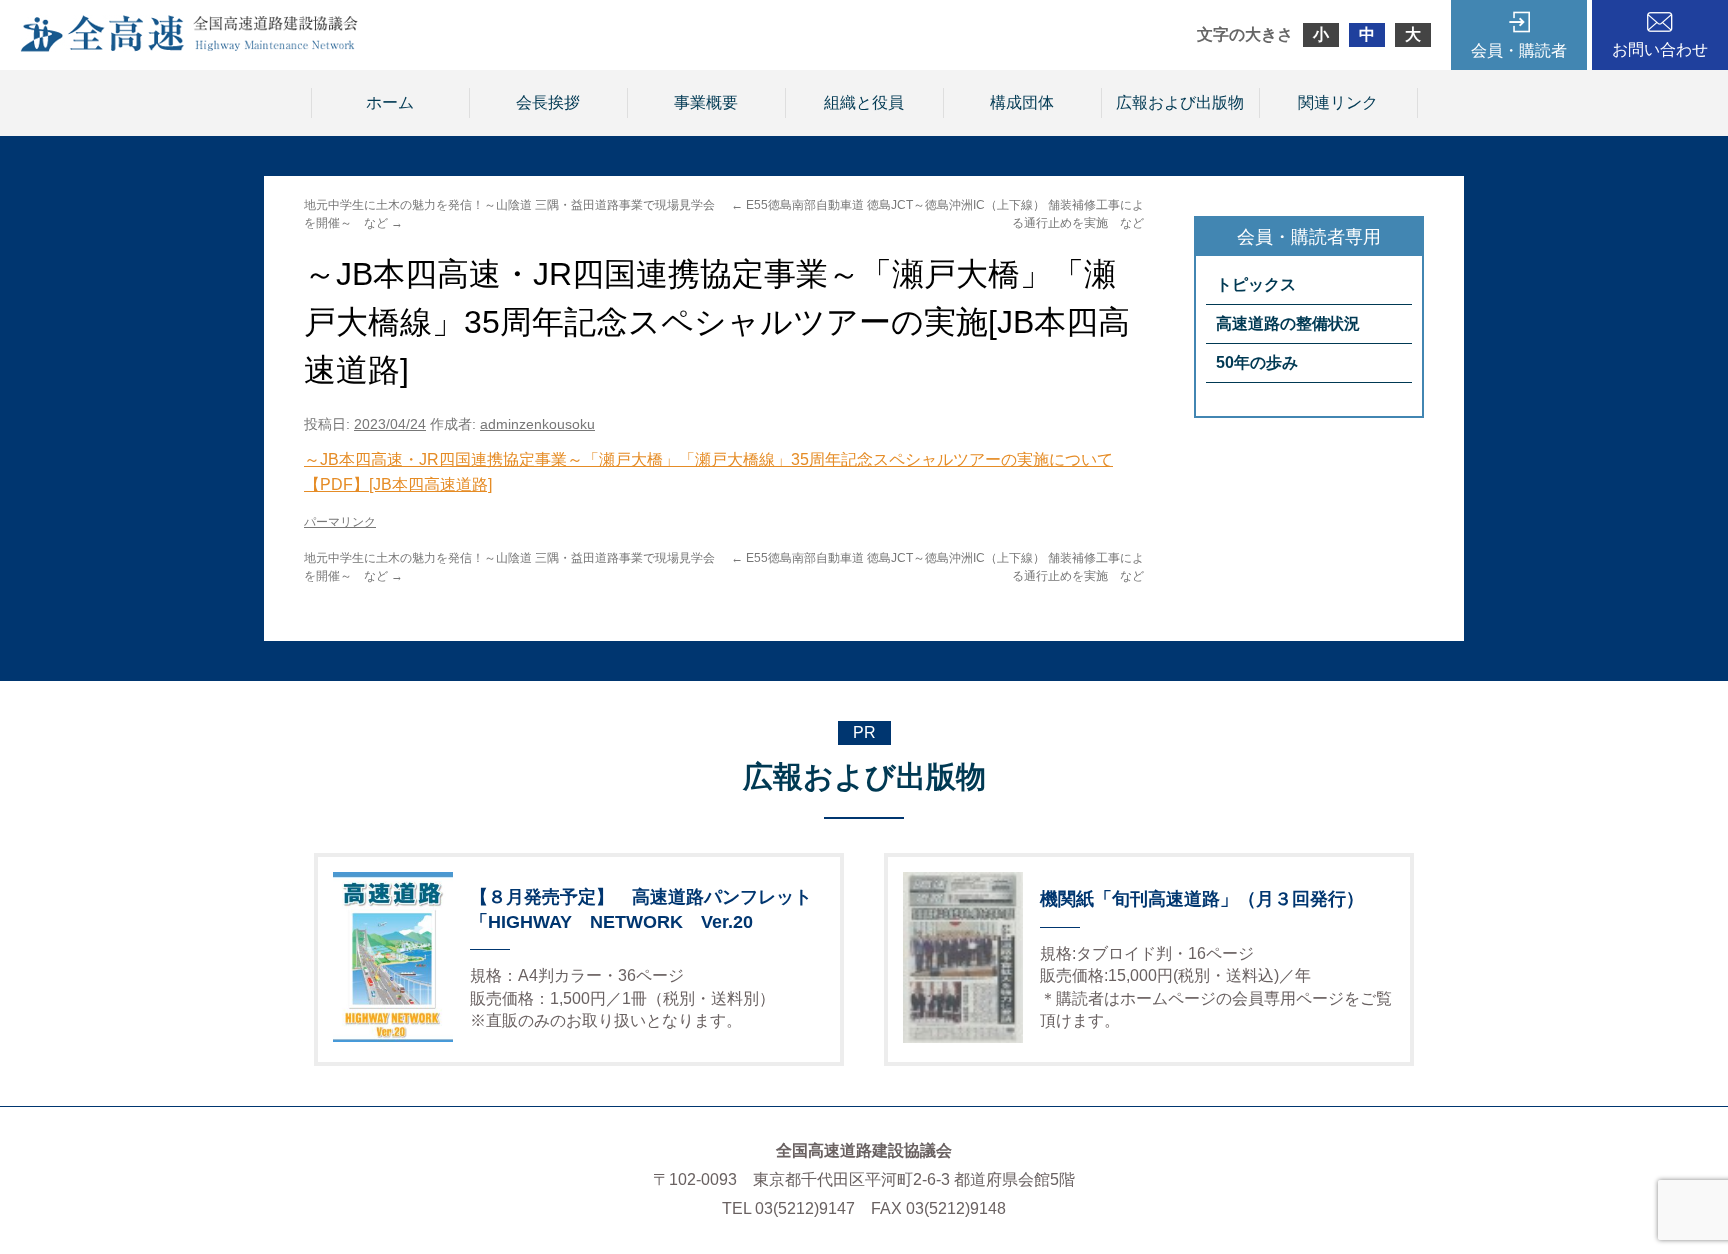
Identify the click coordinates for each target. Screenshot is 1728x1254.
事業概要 (706, 102)
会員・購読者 (1519, 50)
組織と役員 (864, 102)
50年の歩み (1257, 362)
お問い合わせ (1660, 49)
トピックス (1256, 284)
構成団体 (1022, 102)
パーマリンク (340, 522)
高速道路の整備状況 (1288, 323)
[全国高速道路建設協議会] (189, 46)
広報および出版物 (1180, 102)
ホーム (390, 102)
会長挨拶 (548, 102)
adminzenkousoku (537, 424)
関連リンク (1338, 102)
